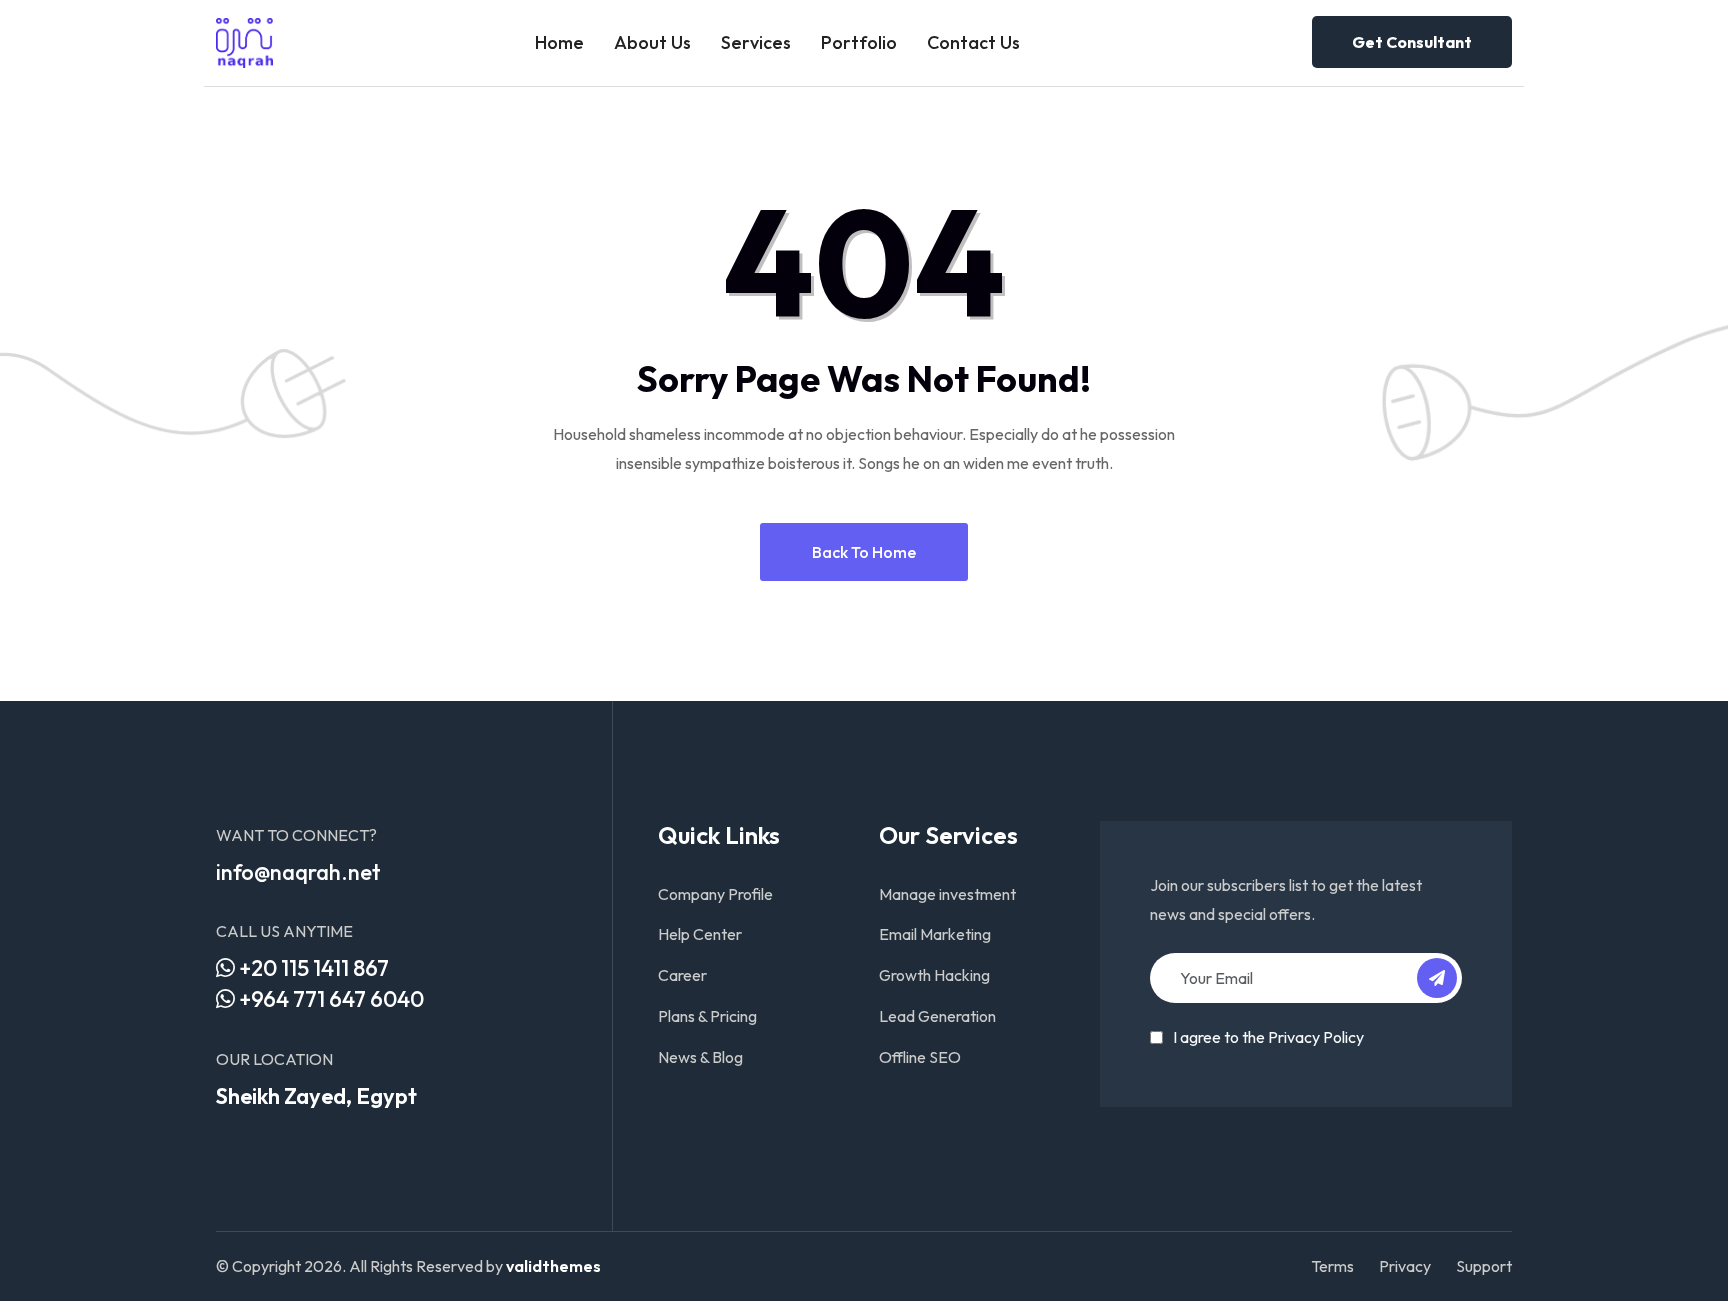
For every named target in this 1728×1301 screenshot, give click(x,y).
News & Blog (700, 1057)
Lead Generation (937, 1016)
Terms (1332, 1266)
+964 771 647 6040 (329, 999)
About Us (652, 42)
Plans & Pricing (707, 1016)
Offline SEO (920, 1057)
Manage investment (947, 894)
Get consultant (1412, 42)
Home (559, 42)
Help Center (700, 934)
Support (1484, 1266)
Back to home (864, 552)
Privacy (1405, 1266)
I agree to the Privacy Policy (1268, 1037)
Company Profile (715, 894)
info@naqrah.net (298, 872)
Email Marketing (935, 934)
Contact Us (973, 42)
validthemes (553, 1266)
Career (682, 975)
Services (756, 42)
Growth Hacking (934, 975)
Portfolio (859, 42)
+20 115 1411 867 (312, 968)
